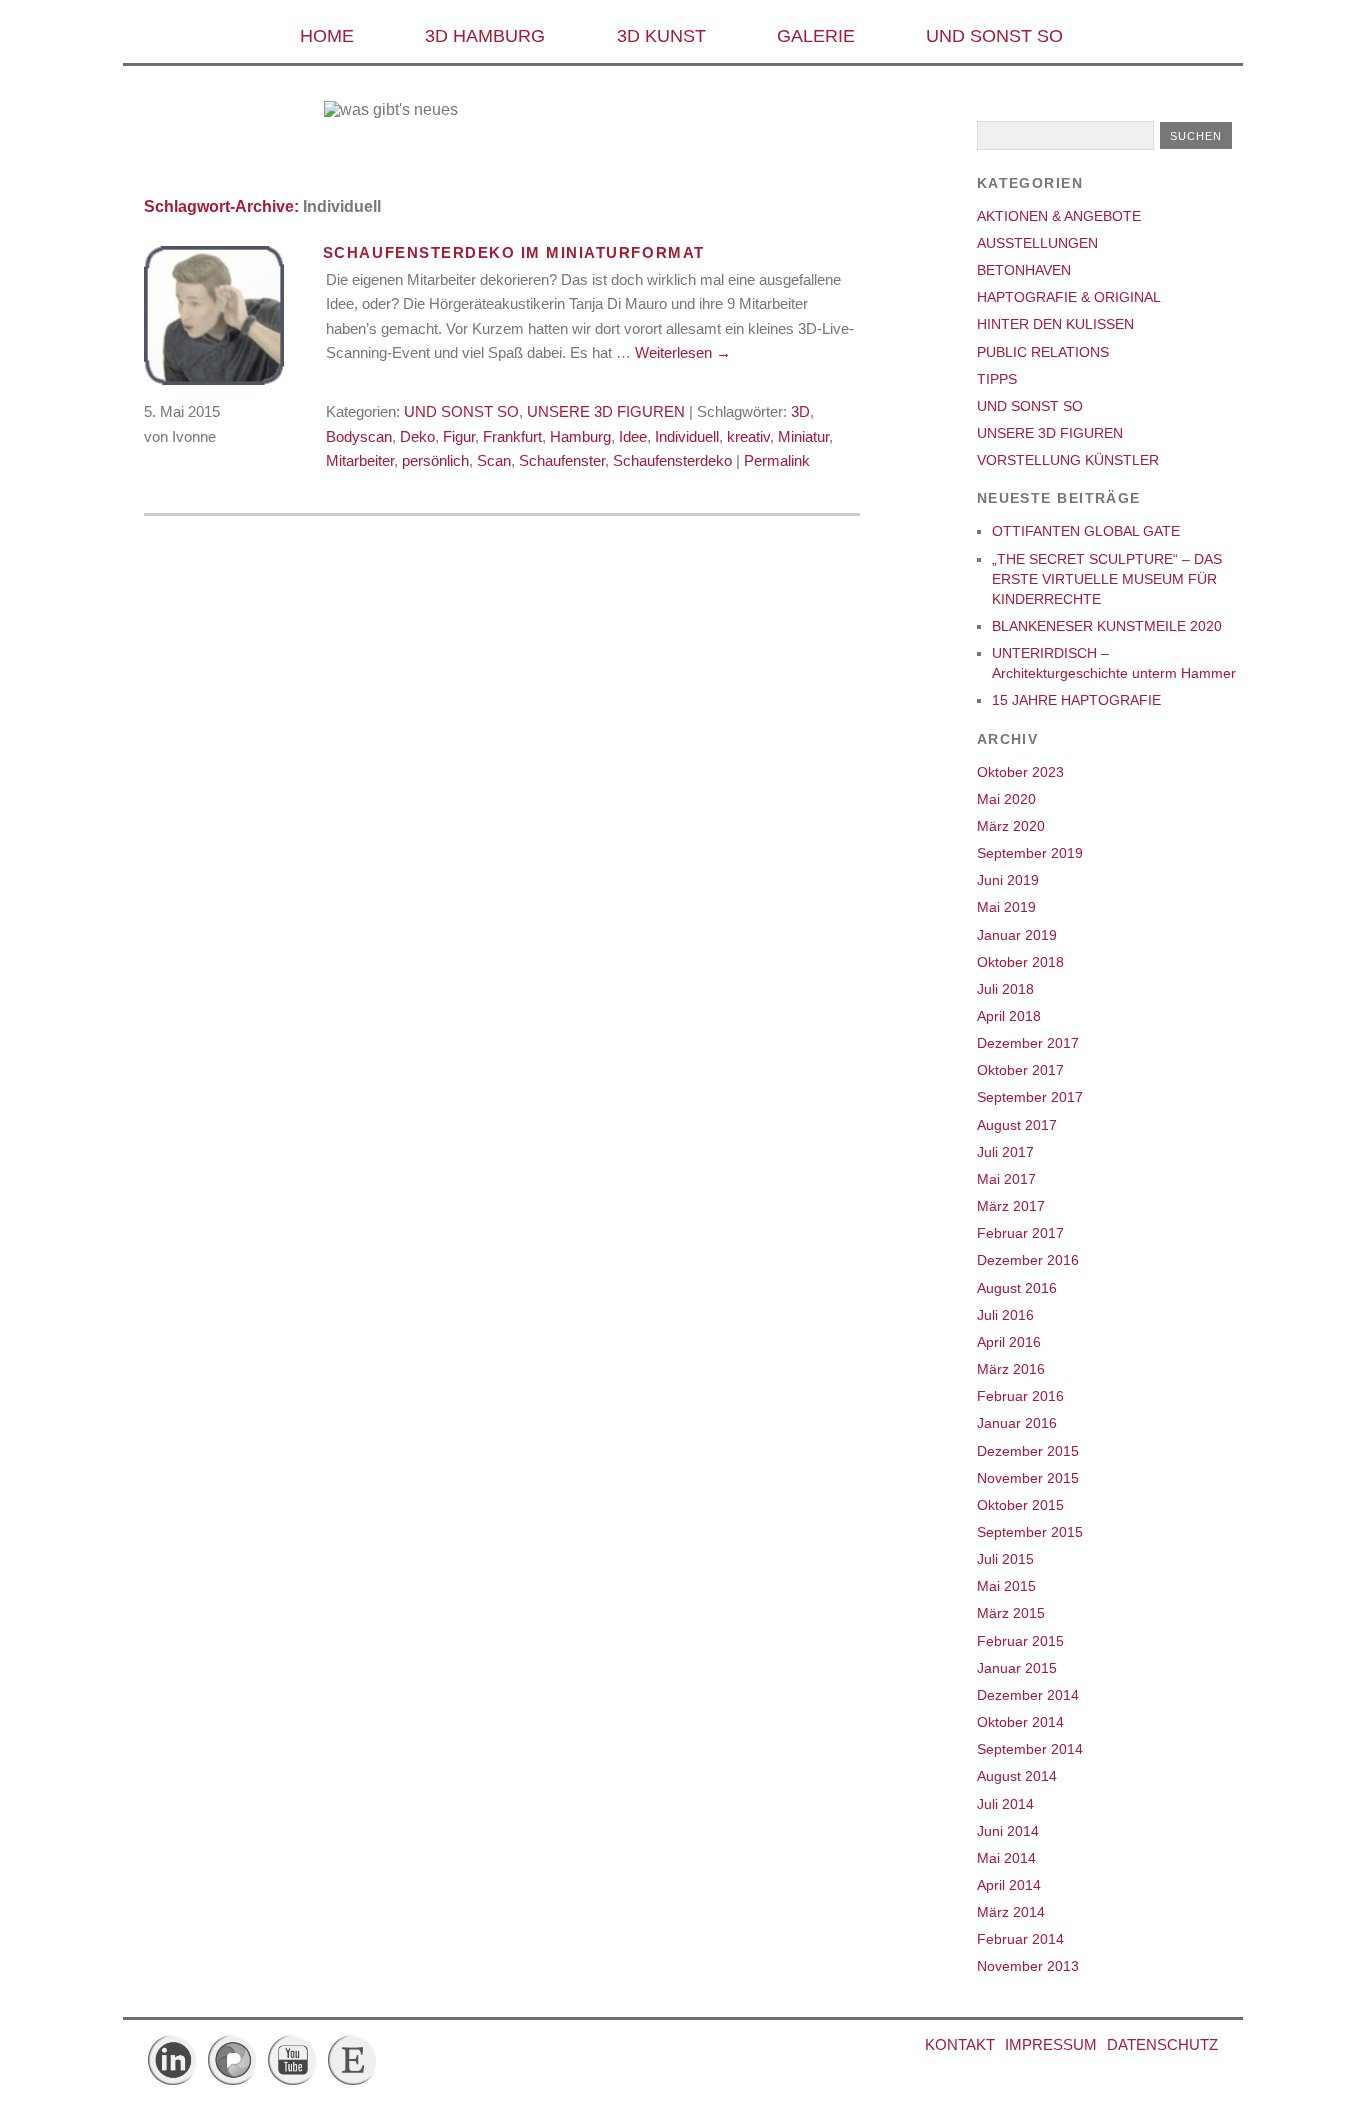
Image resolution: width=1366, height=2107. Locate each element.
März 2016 (1011, 1369)
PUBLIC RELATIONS (1043, 352)
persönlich (435, 460)
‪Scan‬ (494, 460)
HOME (327, 36)
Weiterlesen (683, 352)
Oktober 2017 (1020, 1070)
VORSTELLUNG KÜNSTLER (1068, 460)
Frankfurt (512, 436)
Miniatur (803, 436)
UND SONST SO (994, 36)
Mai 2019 (1006, 907)
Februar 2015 (1020, 1641)
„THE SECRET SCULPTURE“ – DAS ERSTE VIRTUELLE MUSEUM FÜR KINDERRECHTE (1107, 579)
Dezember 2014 (1028, 1695)
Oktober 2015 (1020, 1505)
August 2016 (1017, 1288)
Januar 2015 (1017, 1668)
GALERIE (816, 36)
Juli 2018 (1005, 989)
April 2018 (1009, 1016)
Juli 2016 (1005, 1315)
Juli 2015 (1005, 1559)
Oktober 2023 (1020, 772)
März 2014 (1011, 1912)
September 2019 (1030, 853)
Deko (417, 436)
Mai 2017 (1006, 1179)
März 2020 (1011, 826)
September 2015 (1030, 1532)
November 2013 (1028, 1966)
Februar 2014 (1020, 1939)
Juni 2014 (1008, 1831)
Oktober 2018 (1020, 962)
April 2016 (1009, 1342)
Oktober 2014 (1020, 1722)
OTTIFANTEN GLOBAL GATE (1086, 531)
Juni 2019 (1008, 880)
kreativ (748, 436)
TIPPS (997, 379)
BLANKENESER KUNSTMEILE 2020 (1107, 626)
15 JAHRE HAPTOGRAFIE (1076, 700)
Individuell (687, 436)
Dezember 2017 (1028, 1043)
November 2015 (1028, 1478)
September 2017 (1030, 1097)
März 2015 (1011, 1613)
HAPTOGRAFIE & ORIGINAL (1069, 297)
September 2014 (1030, 1749)
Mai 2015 (1006, 1586)
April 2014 (1009, 1885)
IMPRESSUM (1051, 2044)
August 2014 (1017, 1776)
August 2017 (1017, 1125)
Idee (633, 436)
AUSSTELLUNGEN (1037, 243)
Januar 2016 (1017, 1423)
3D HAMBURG (485, 36)
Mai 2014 (1006, 1858)
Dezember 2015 (1028, 1451)
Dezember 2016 (1028, 1260)
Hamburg (580, 436)
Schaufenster (562, 460)
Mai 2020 (1006, 799)
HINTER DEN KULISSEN (1055, 324)
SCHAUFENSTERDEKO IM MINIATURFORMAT (514, 252)
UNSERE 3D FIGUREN (606, 411)
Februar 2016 (1020, 1396)
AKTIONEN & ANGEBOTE (1059, 216)
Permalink (777, 460)
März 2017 (1011, 1206)
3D (800, 411)
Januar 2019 (1017, 935)
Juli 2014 (1005, 1804)
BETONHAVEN (1024, 270)
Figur (459, 436)
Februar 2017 (1020, 1233)
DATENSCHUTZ (1162, 2044)
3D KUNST (661, 36)
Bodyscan (359, 436)
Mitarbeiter (360, 460)
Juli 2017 (1005, 1152)
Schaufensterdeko (672, 460)
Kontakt (960, 2044)
